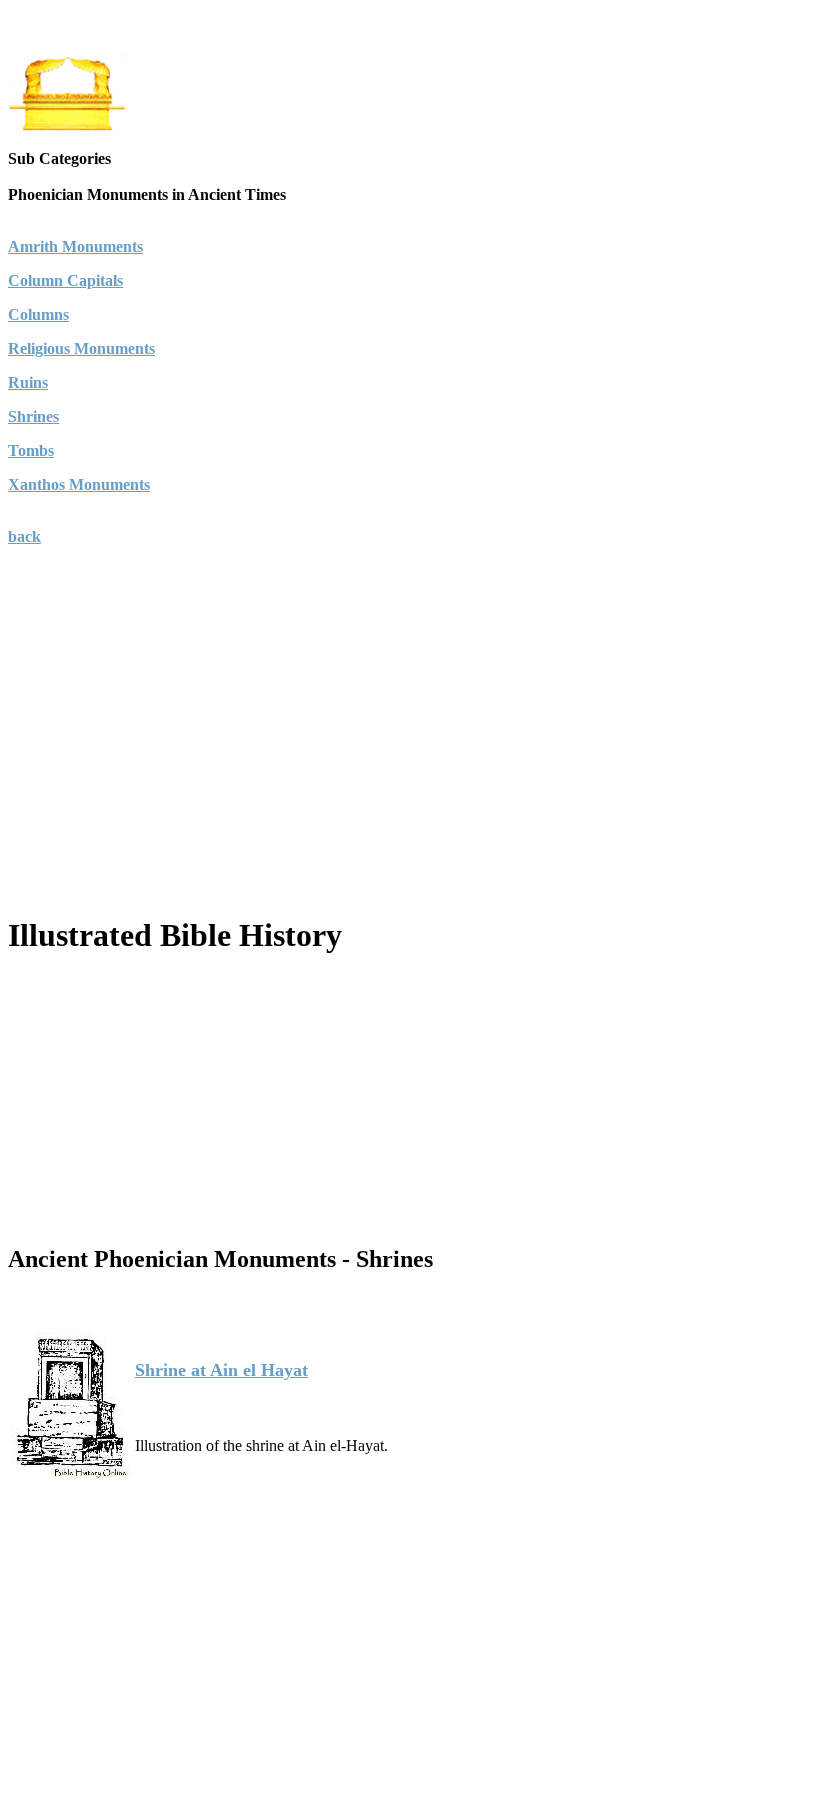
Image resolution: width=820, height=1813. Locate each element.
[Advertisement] (410, 756)
